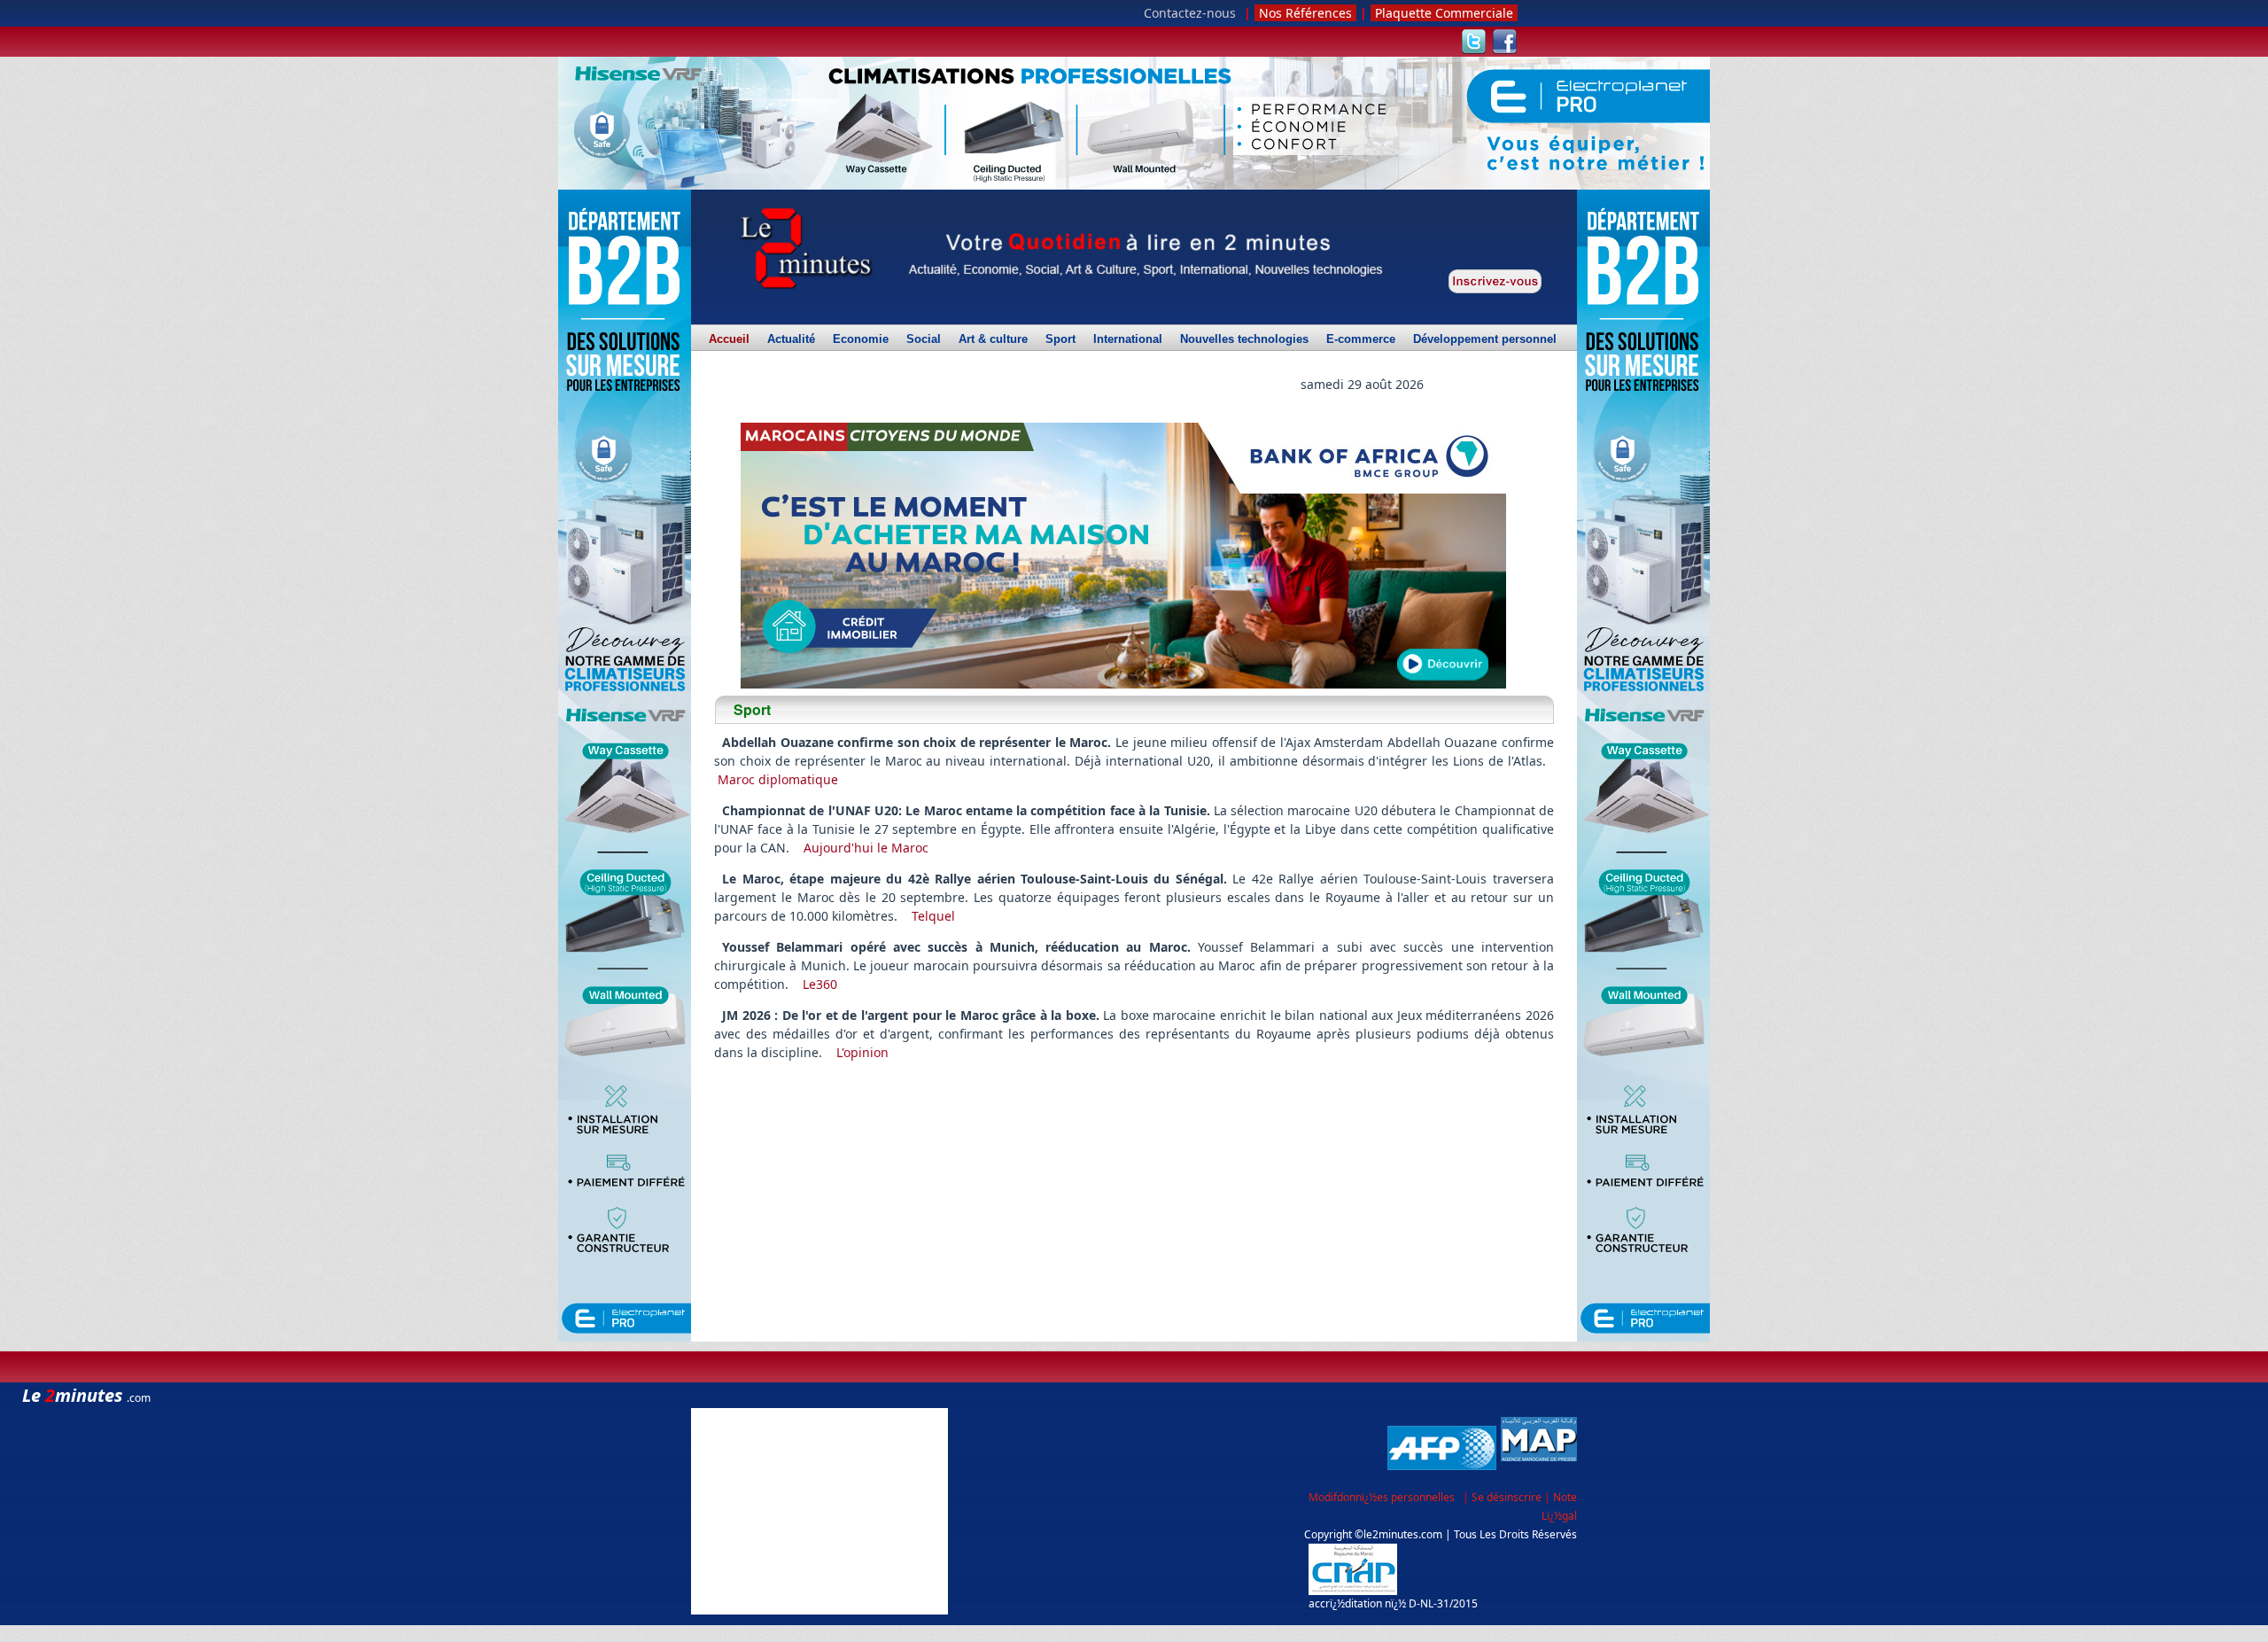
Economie (861, 340)
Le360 (820, 984)
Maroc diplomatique (778, 779)
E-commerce (1361, 340)
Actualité (791, 340)
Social (924, 340)
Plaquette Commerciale (1444, 13)
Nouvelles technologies (1244, 340)
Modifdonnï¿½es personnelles (1382, 1497)
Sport (1060, 340)
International (1128, 340)
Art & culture (993, 340)
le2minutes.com (1403, 1534)
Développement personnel (1485, 340)
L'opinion (862, 1052)
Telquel (933, 916)
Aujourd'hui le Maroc (866, 848)
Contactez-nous (1190, 13)
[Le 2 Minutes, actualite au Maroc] (804, 249)
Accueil (729, 342)
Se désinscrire (1508, 1497)
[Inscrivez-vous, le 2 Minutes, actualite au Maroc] (1495, 281)
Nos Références (1305, 13)
